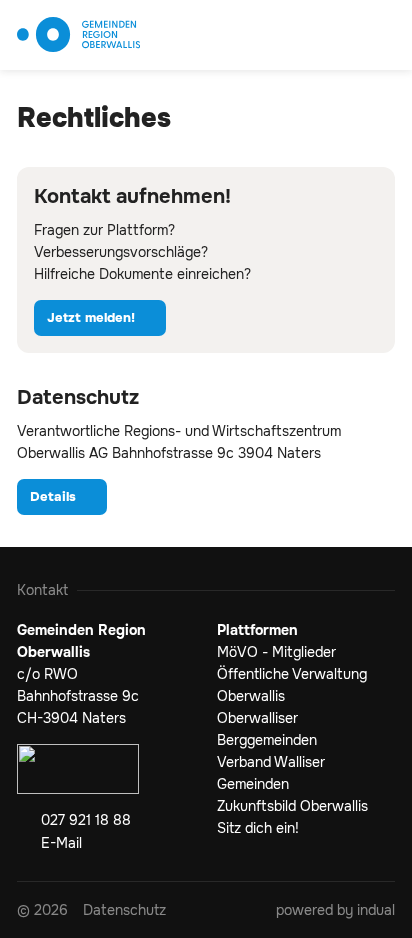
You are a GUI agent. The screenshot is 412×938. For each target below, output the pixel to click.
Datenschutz (78, 397)
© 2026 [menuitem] (42, 910)
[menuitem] (124, 910)
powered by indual (335, 910)
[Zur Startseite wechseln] (78, 34)
